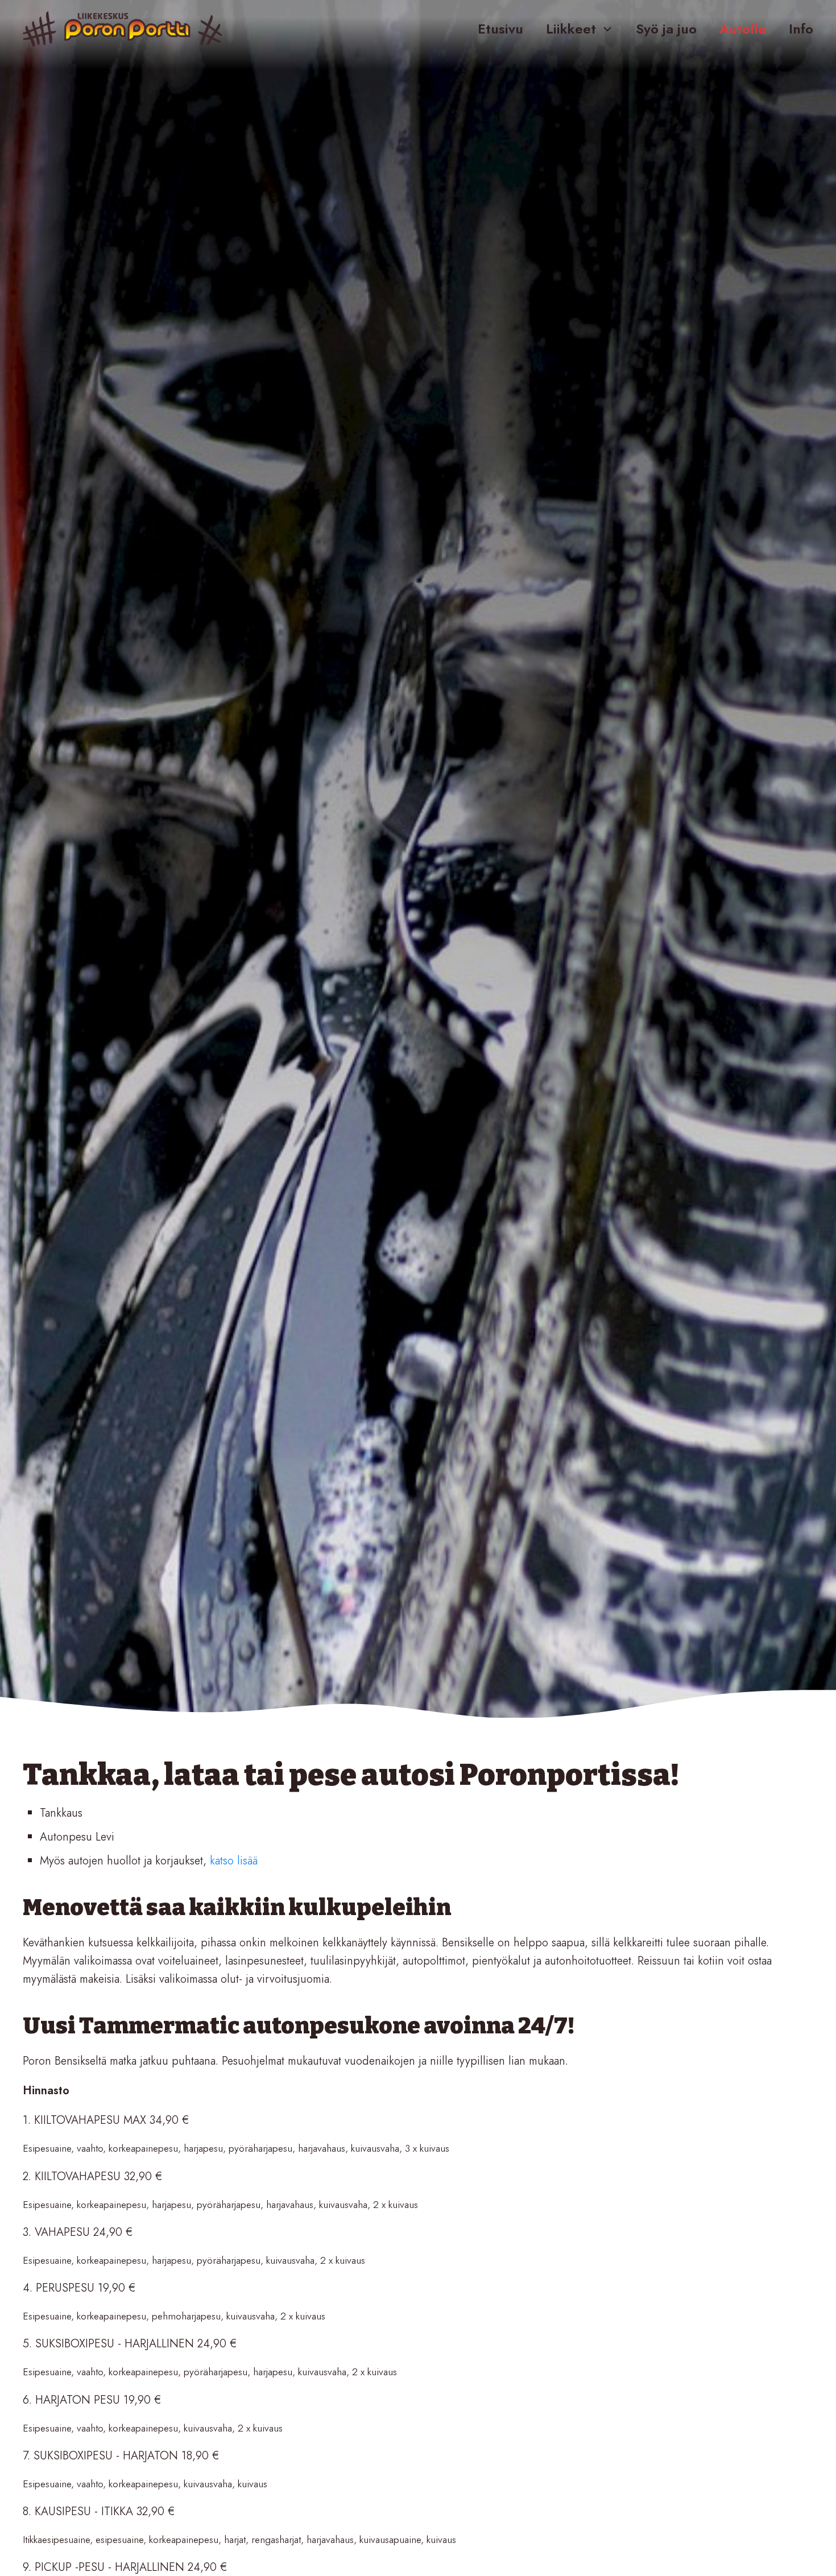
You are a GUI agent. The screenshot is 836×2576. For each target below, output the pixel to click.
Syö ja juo (666, 29)
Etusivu (500, 29)
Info (801, 29)
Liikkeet (571, 29)
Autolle (743, 29)
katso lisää (234, 1861)
